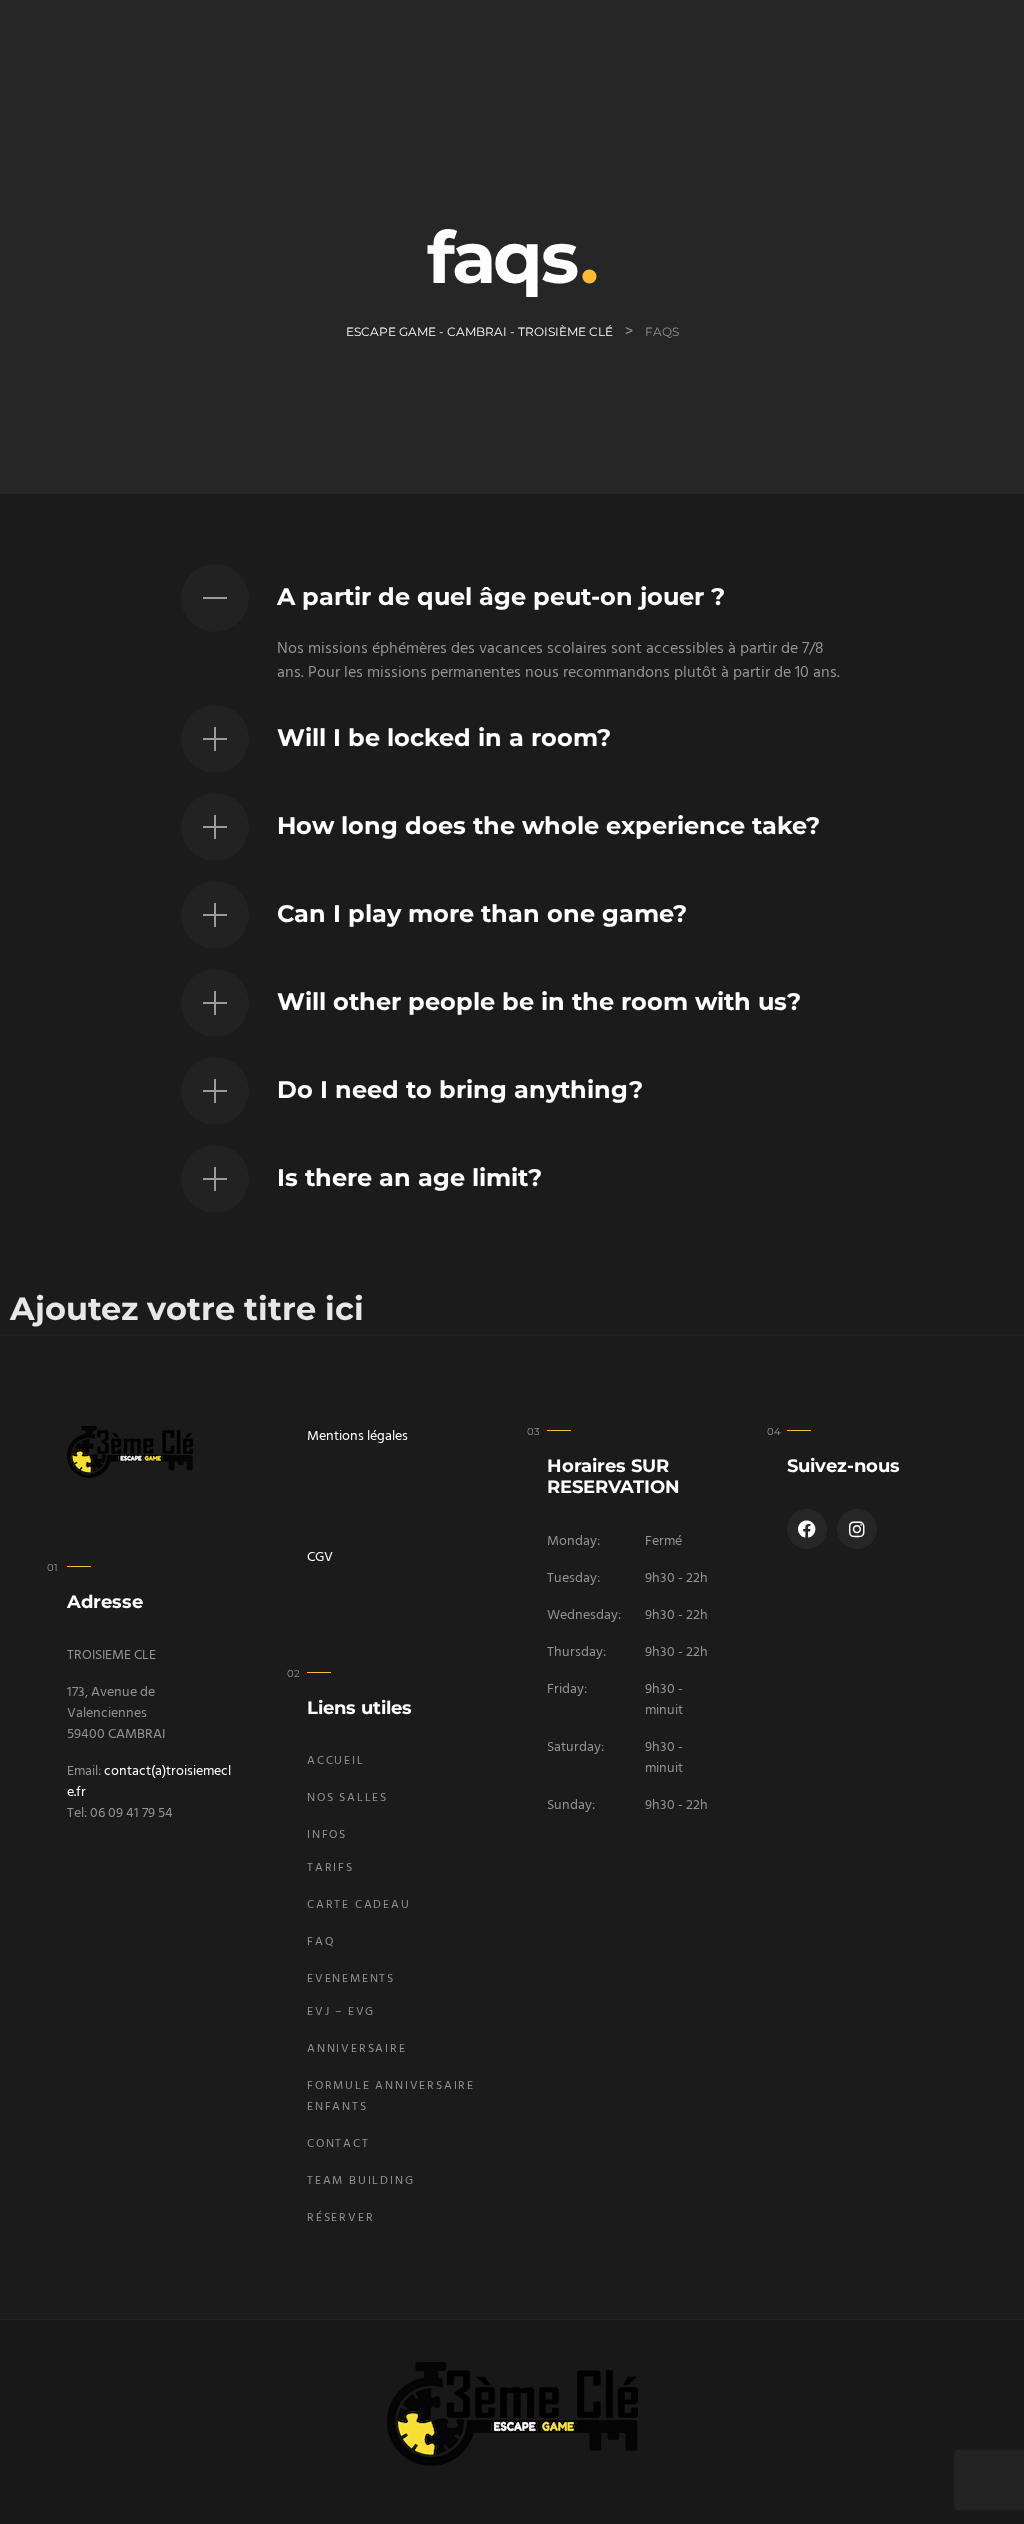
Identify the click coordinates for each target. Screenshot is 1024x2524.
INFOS (327, 1835)
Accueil (336, 1761)
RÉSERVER (340, 2218)
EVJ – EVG (341, 2012)
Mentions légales (357, 1436)
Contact (338, 2144)
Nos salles (347, 1798)
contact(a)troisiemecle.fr (149, 1782)
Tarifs (330, 1868)
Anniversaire (357, 2049)
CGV (320, 1557)
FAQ (321, 1942)
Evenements (351, 1979)
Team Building (360, 2181)
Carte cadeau (359, 1905)
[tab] (512, 598)
